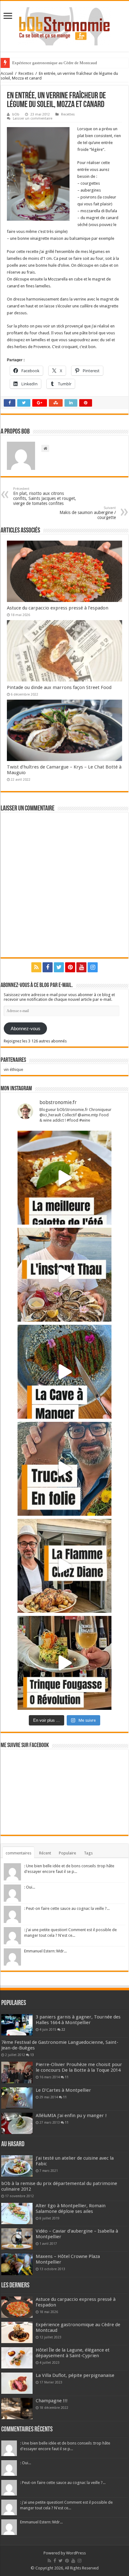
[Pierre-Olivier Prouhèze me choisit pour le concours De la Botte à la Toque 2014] (17, 2072)
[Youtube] (81, 967)
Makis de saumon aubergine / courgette (88, 513)
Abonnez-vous (26, 1029)
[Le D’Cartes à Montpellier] (17, 2098)
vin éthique (13, 1069)
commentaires (18, 1853)
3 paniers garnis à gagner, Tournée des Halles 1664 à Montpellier (78, 2020)
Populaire (67, 1853)
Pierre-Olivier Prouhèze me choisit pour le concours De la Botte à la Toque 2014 (79, 2067)
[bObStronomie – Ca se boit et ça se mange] (64, 25)
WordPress (76, 2553)
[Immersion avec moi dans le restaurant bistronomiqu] (64, 1372)
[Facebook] (48, 967)
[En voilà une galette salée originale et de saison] (64, 1178)
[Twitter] (59, 967)
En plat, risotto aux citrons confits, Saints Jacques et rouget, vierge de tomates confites (45, 496)
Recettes (26, 73)
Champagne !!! (52, 2401)
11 (67, 2077)
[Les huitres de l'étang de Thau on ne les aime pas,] (64, 1275)
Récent (45, 1853)
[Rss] (36, 967)
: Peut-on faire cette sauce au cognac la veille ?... (67, 1908)
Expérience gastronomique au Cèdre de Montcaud (55, 63)
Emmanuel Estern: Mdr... (45, 1951)
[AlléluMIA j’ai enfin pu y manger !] (17, 2123)
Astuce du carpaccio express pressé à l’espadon (58, 608)
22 (63, 2029)
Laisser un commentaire (33, 118)
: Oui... (30, 1887)
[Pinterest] (70, 967)
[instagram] (93, 967)
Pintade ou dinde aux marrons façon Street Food (59, 687)
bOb (16, 114)
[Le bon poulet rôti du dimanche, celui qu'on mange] (64, 1566)
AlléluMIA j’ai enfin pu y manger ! (71, 2116)
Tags (88, 1853)
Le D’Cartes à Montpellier (63, 2090)
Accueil (7, 73)
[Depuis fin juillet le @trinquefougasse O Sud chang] (64, 1663)
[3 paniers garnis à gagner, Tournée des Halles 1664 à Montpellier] (17, 2025)
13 (32, 2055)
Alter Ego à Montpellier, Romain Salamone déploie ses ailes (71, 2208)
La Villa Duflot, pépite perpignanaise (75, 2375)
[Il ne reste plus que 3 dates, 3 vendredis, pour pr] (64, 1469)
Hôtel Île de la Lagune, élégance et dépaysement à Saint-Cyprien (73, 2353)
